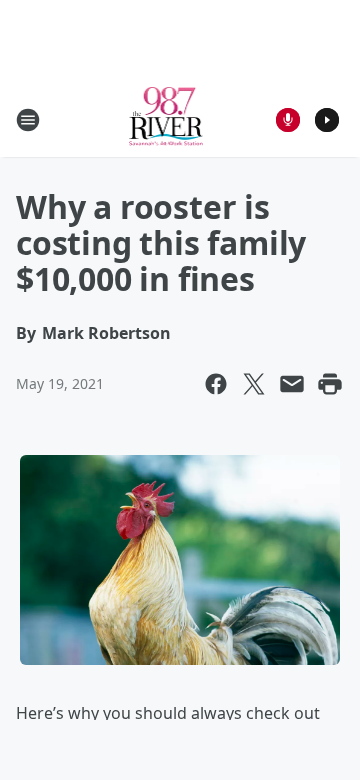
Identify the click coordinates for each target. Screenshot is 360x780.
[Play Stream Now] (327, 120)
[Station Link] (166, 119)
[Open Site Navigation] (28, 120)
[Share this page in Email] (292, 384)
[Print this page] (330, 384)
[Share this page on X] (254, 384)
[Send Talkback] (288, 120)
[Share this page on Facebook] (216, 384)
